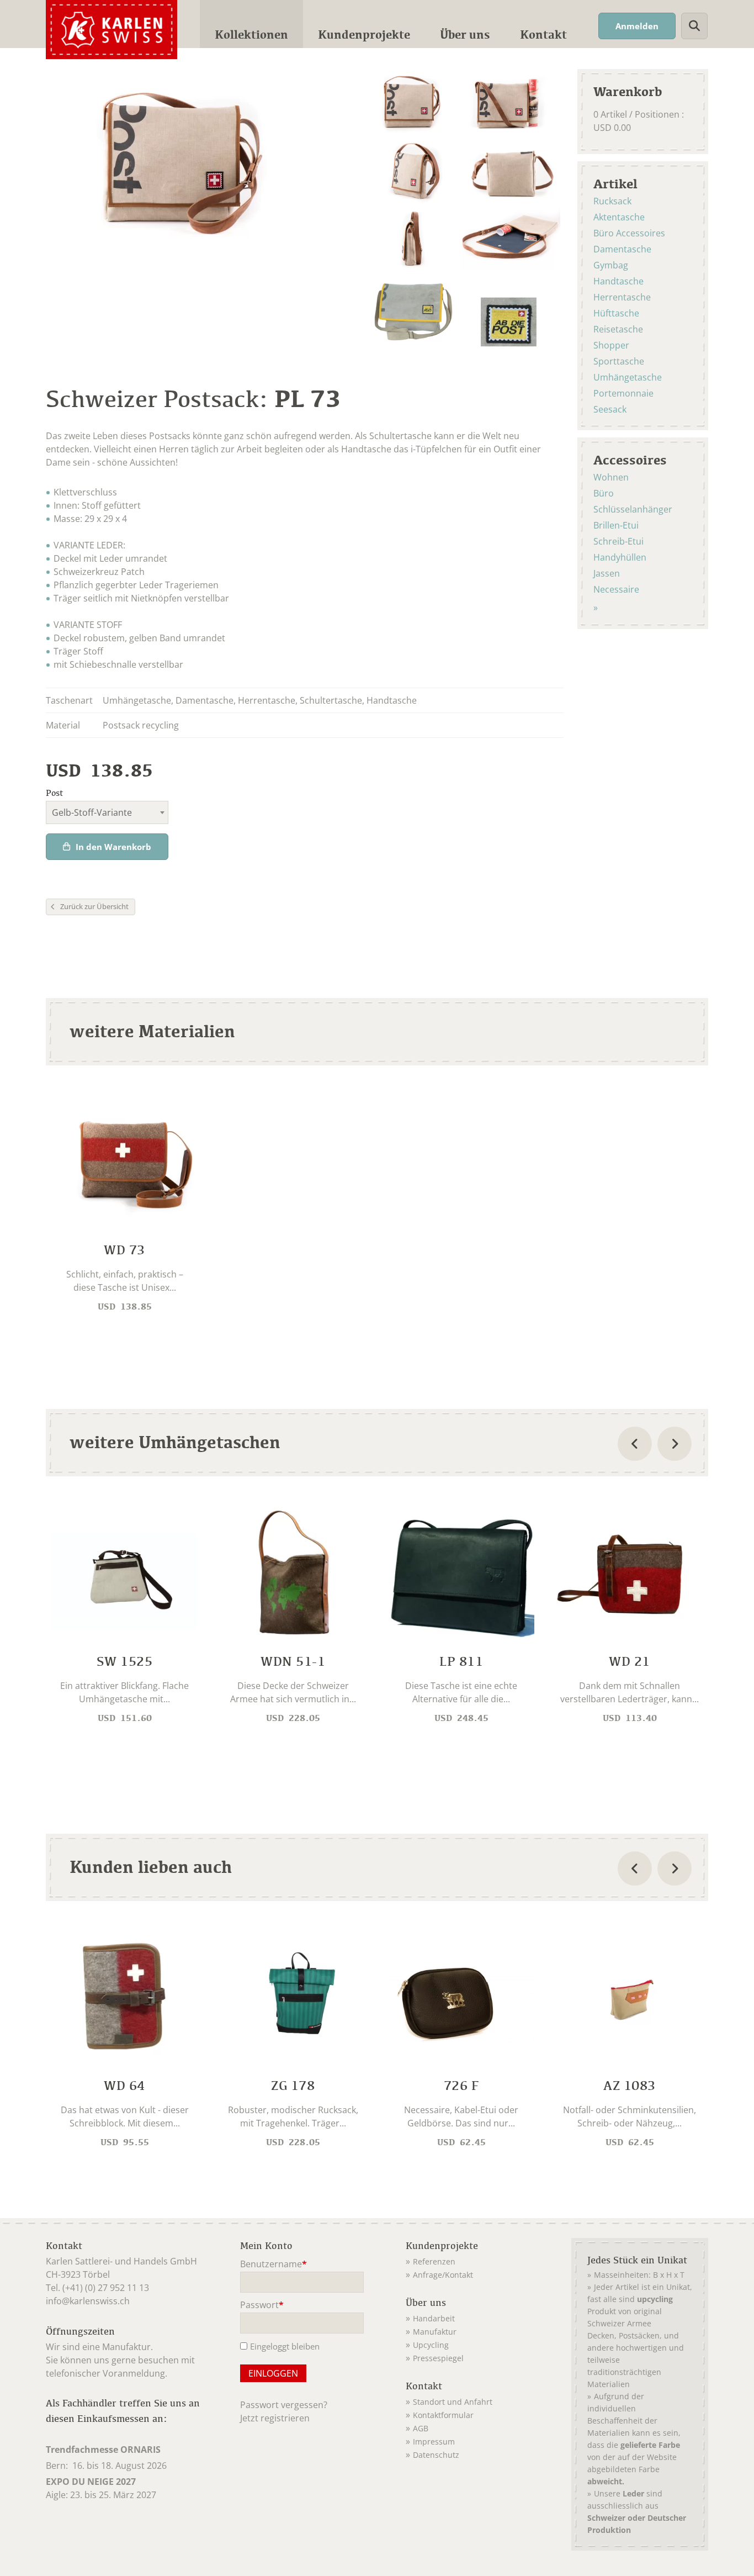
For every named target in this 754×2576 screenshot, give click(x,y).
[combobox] (107, 812)
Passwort (262, 2306)
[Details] (124, 1207)
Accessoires (630, 460)
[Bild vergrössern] (410, 103)
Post (54, 793)
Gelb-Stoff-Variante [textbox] (92, 812)
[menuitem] (251, 24)
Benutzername (274, 2265)
